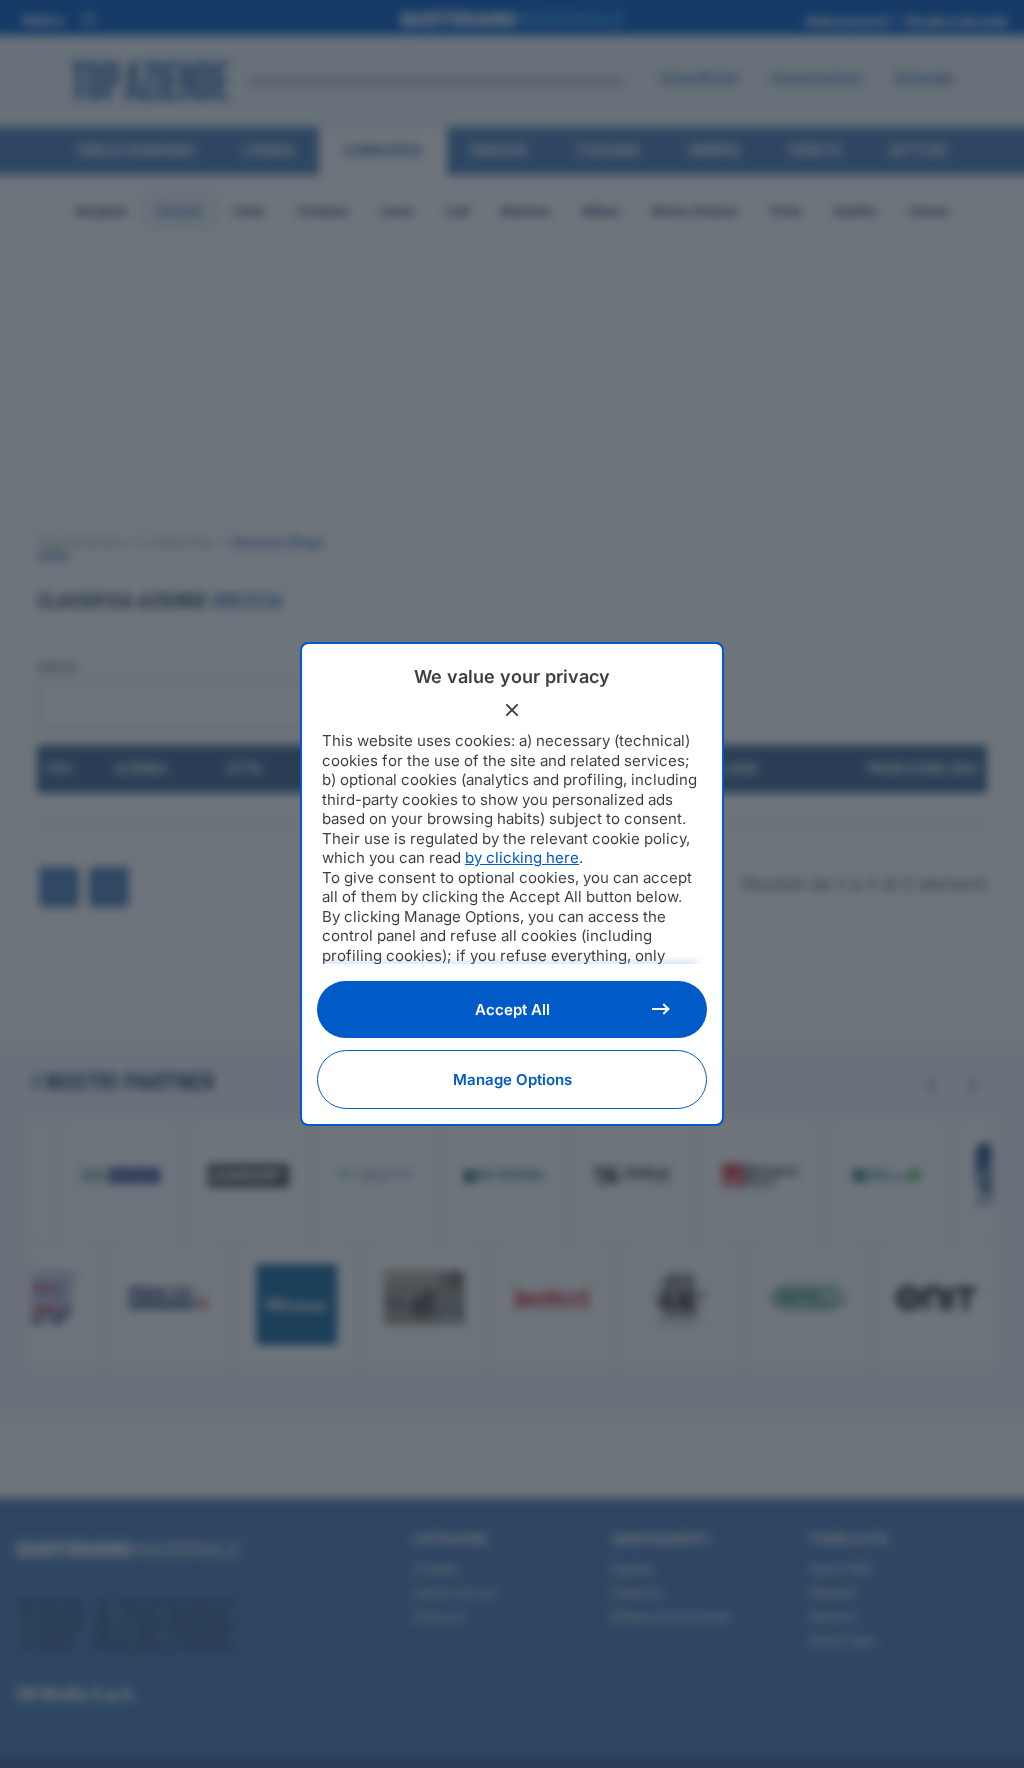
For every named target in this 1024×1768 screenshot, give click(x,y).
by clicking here (522, 857)
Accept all (512, 1009)
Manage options (512, 1079)
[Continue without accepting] (512, 710)
